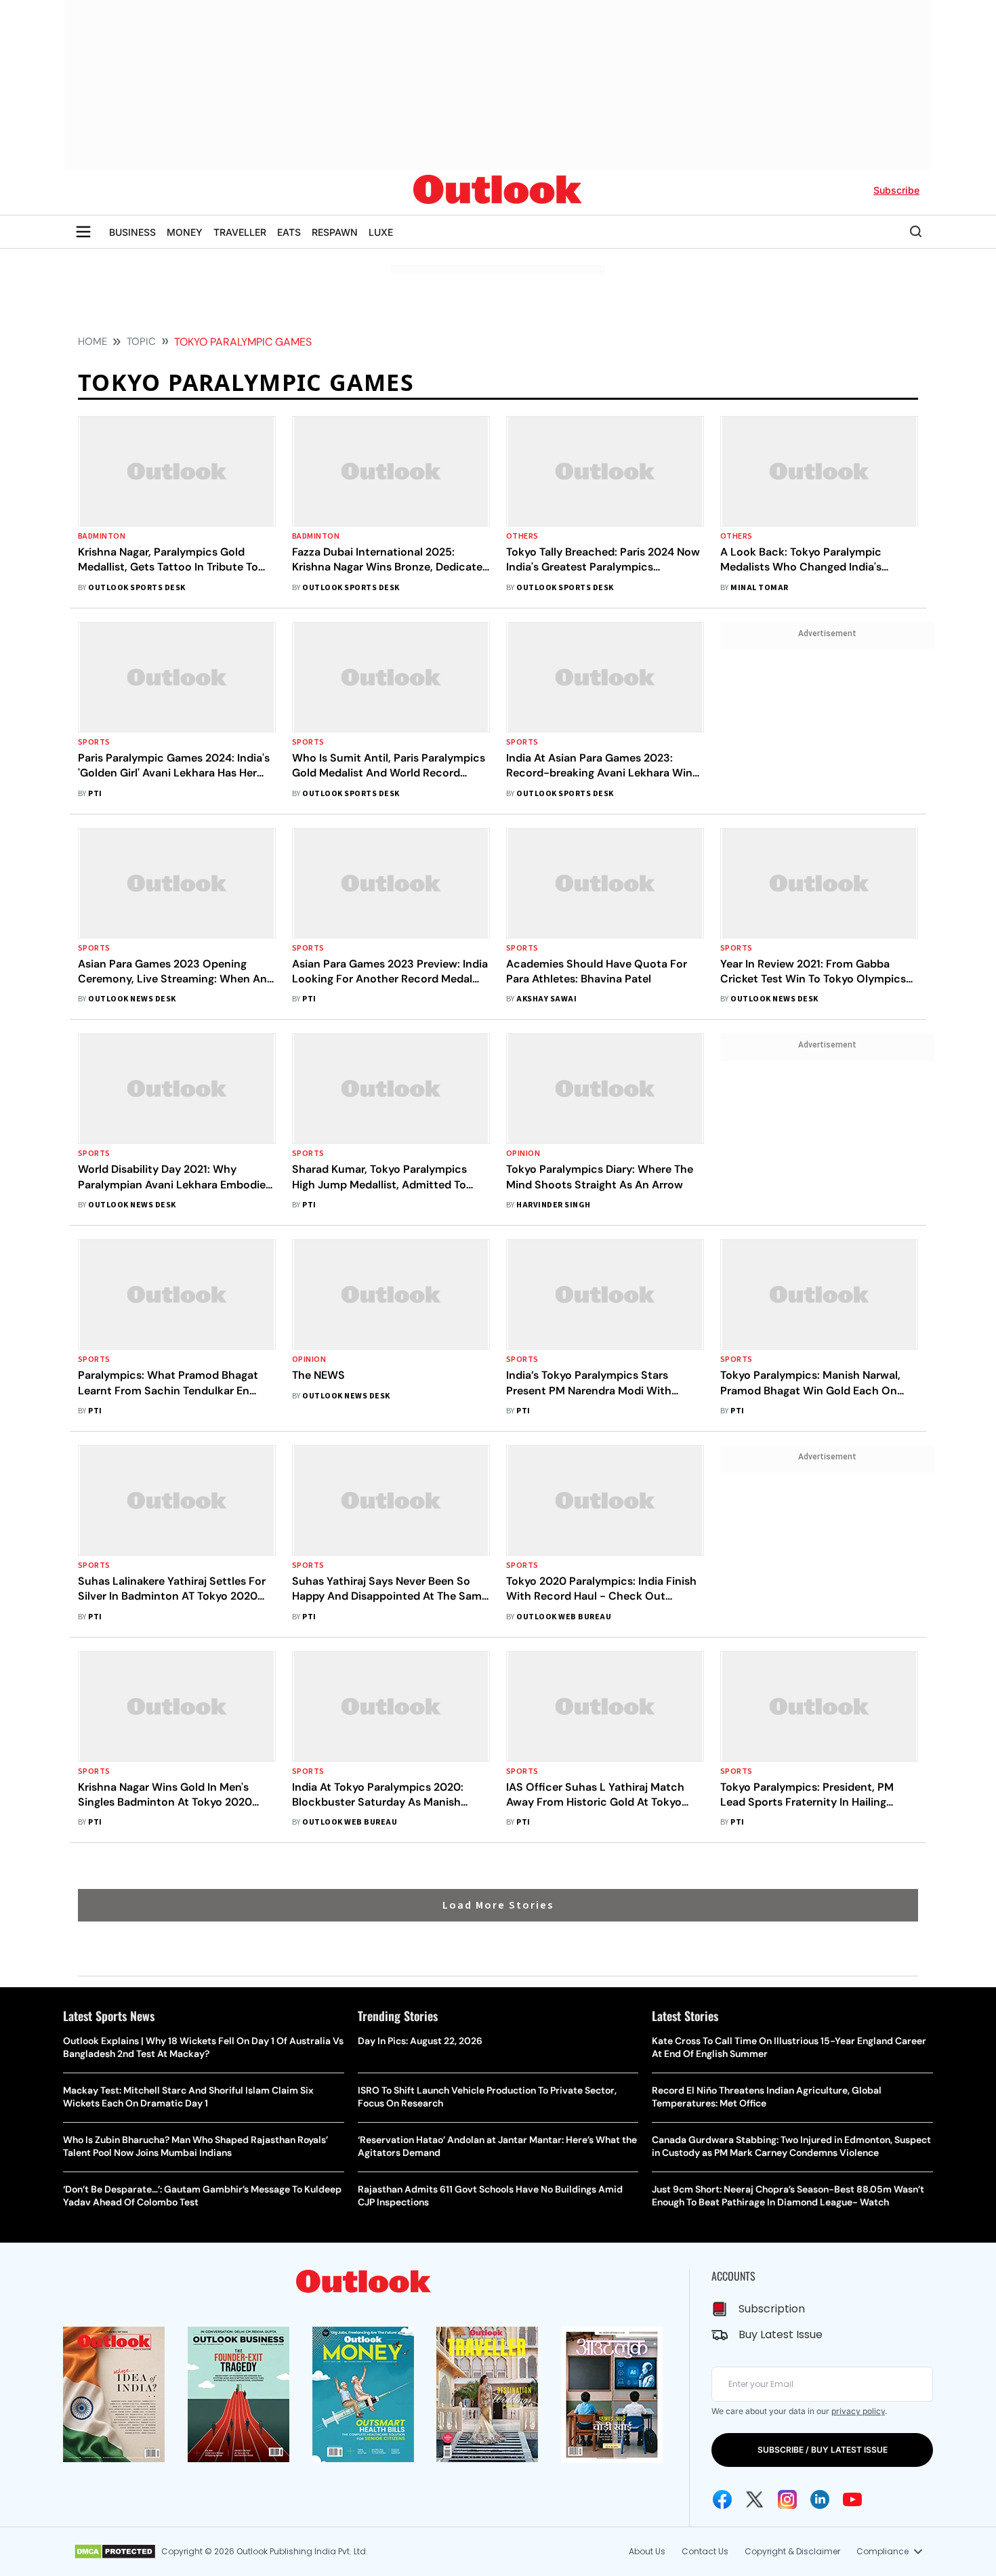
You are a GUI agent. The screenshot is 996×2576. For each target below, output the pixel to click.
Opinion (523, 1154)
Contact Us (705, 2551)
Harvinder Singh (553, 1205)
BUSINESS (132, 232)
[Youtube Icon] (852, 2499)
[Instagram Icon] (787, 2499)
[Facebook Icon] (722, 2499)
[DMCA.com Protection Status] (115, 2552)
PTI (95, 794)
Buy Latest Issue (781, 2334)
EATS (289, 232)
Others (522, 536)
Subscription (772, 2309)
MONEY (185, 232)
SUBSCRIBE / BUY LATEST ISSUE (823, 2450)
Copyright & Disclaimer (792, 2551)
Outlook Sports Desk (137, 588)
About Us (647, 2551)
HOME (92, 341)
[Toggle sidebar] (83, 232)
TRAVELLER (240, 232)
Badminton (102, 536)
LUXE (381, 232)
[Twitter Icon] (755, 2499)
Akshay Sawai (546, 999)
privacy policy (858, 2411)
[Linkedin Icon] (820, 2499)
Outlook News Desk (132, 999)
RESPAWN (335, 232)
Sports (94, 742)
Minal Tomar (759, 588)
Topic (141, 341)
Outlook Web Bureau (564, 1617)
